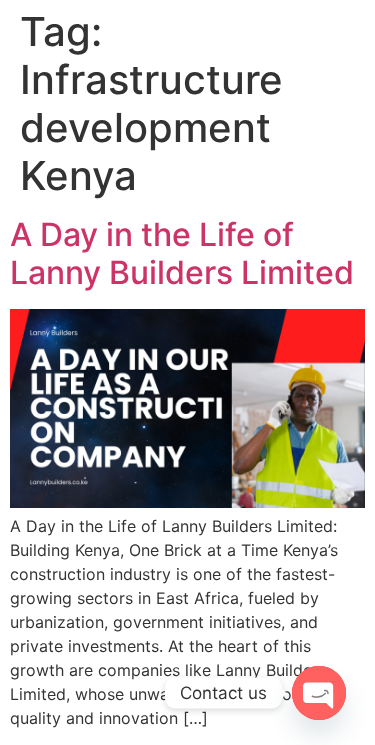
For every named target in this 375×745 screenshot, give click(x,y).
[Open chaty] (319, 693)
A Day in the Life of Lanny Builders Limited (182, 253)
